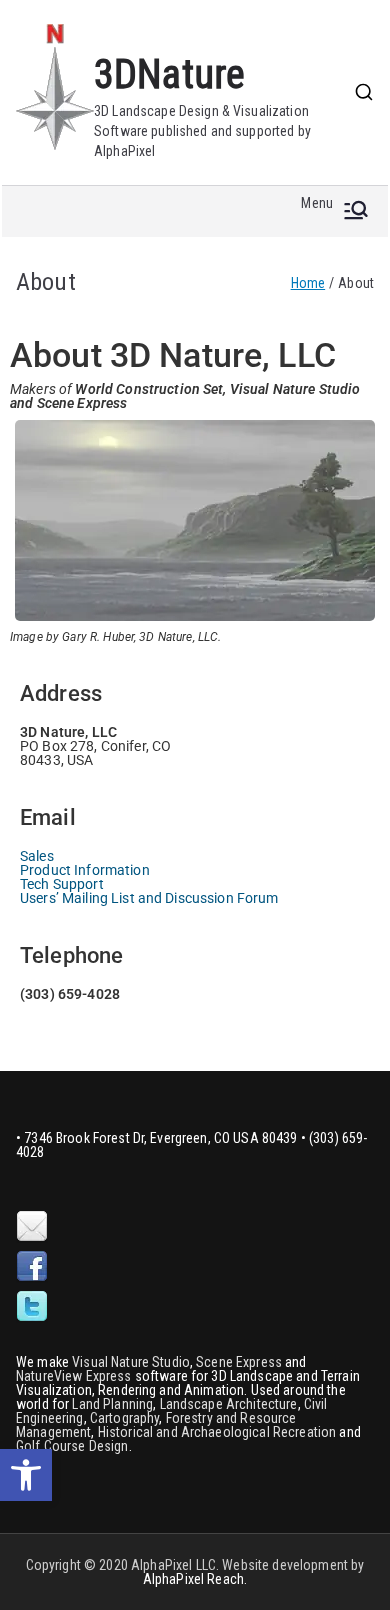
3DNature (169, 74)
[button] (26, 1475)
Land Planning (112, 1404)
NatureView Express (74, 1376)
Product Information (85, 870)
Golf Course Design (72, 1446)
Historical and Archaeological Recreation (217, 1432)
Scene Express (239, 1362)
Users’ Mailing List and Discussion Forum (149, 898)
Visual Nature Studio (131, 1362)
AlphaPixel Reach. (195, 1579)
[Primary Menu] (356, 211)
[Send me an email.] (32, 1227)
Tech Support (62, 884)
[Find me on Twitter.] (32, 1307)
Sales (37, 856)
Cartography (125, 1418)
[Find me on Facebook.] (32, 1267)
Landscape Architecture (229, 1404)
